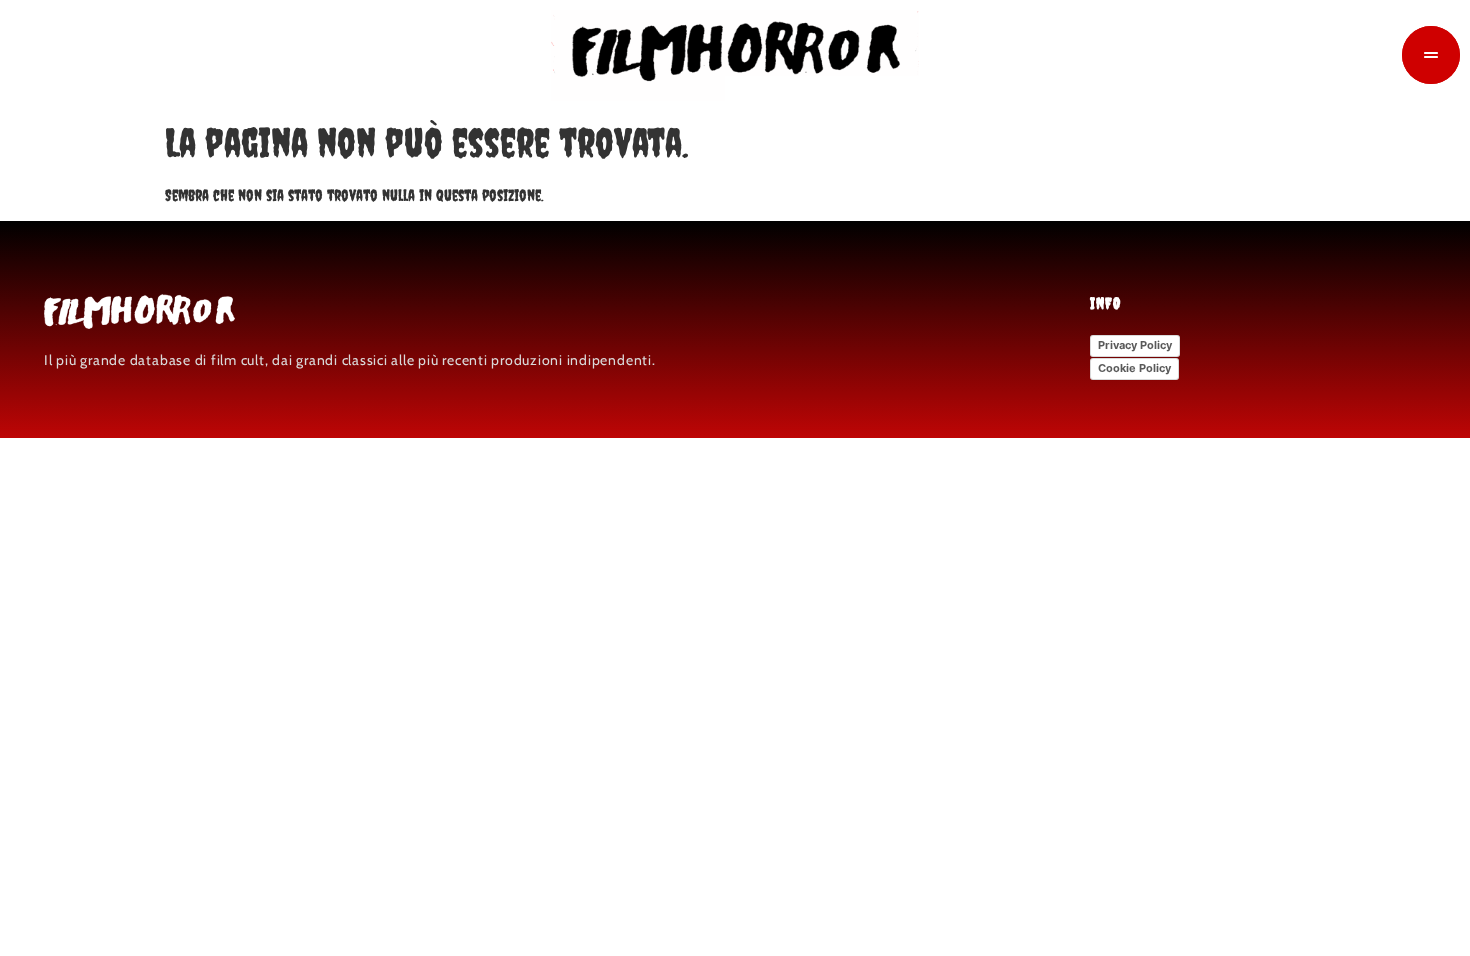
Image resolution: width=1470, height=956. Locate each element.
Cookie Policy (1134, 368)
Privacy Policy (1135, 345)
